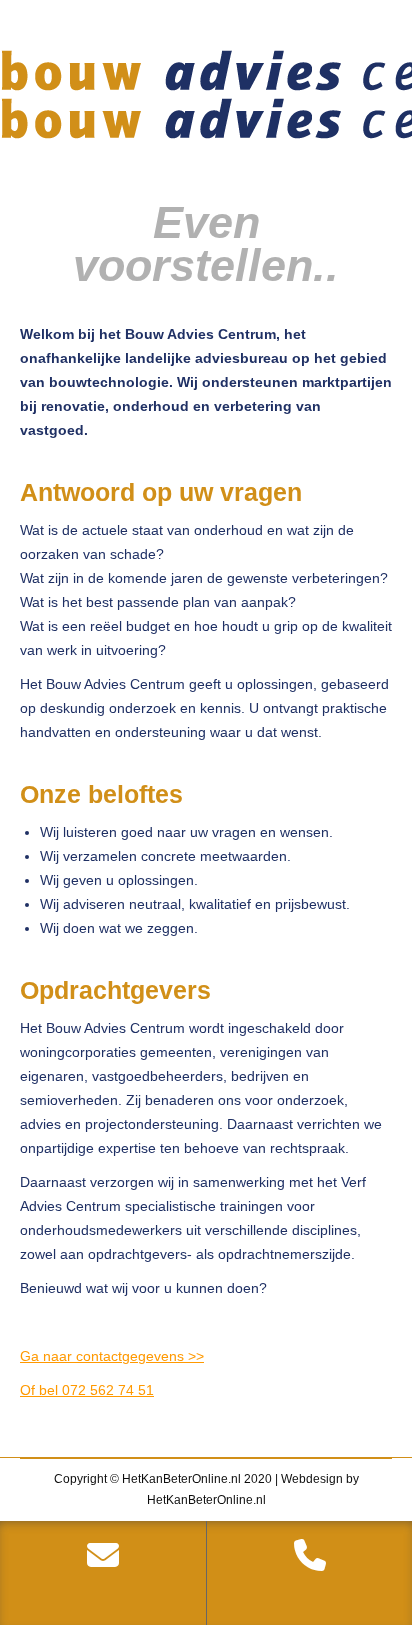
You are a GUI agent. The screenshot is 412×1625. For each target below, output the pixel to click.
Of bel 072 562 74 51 (87, 1390)
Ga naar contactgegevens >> (112, 1356)
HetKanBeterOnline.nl (206, 1500)
